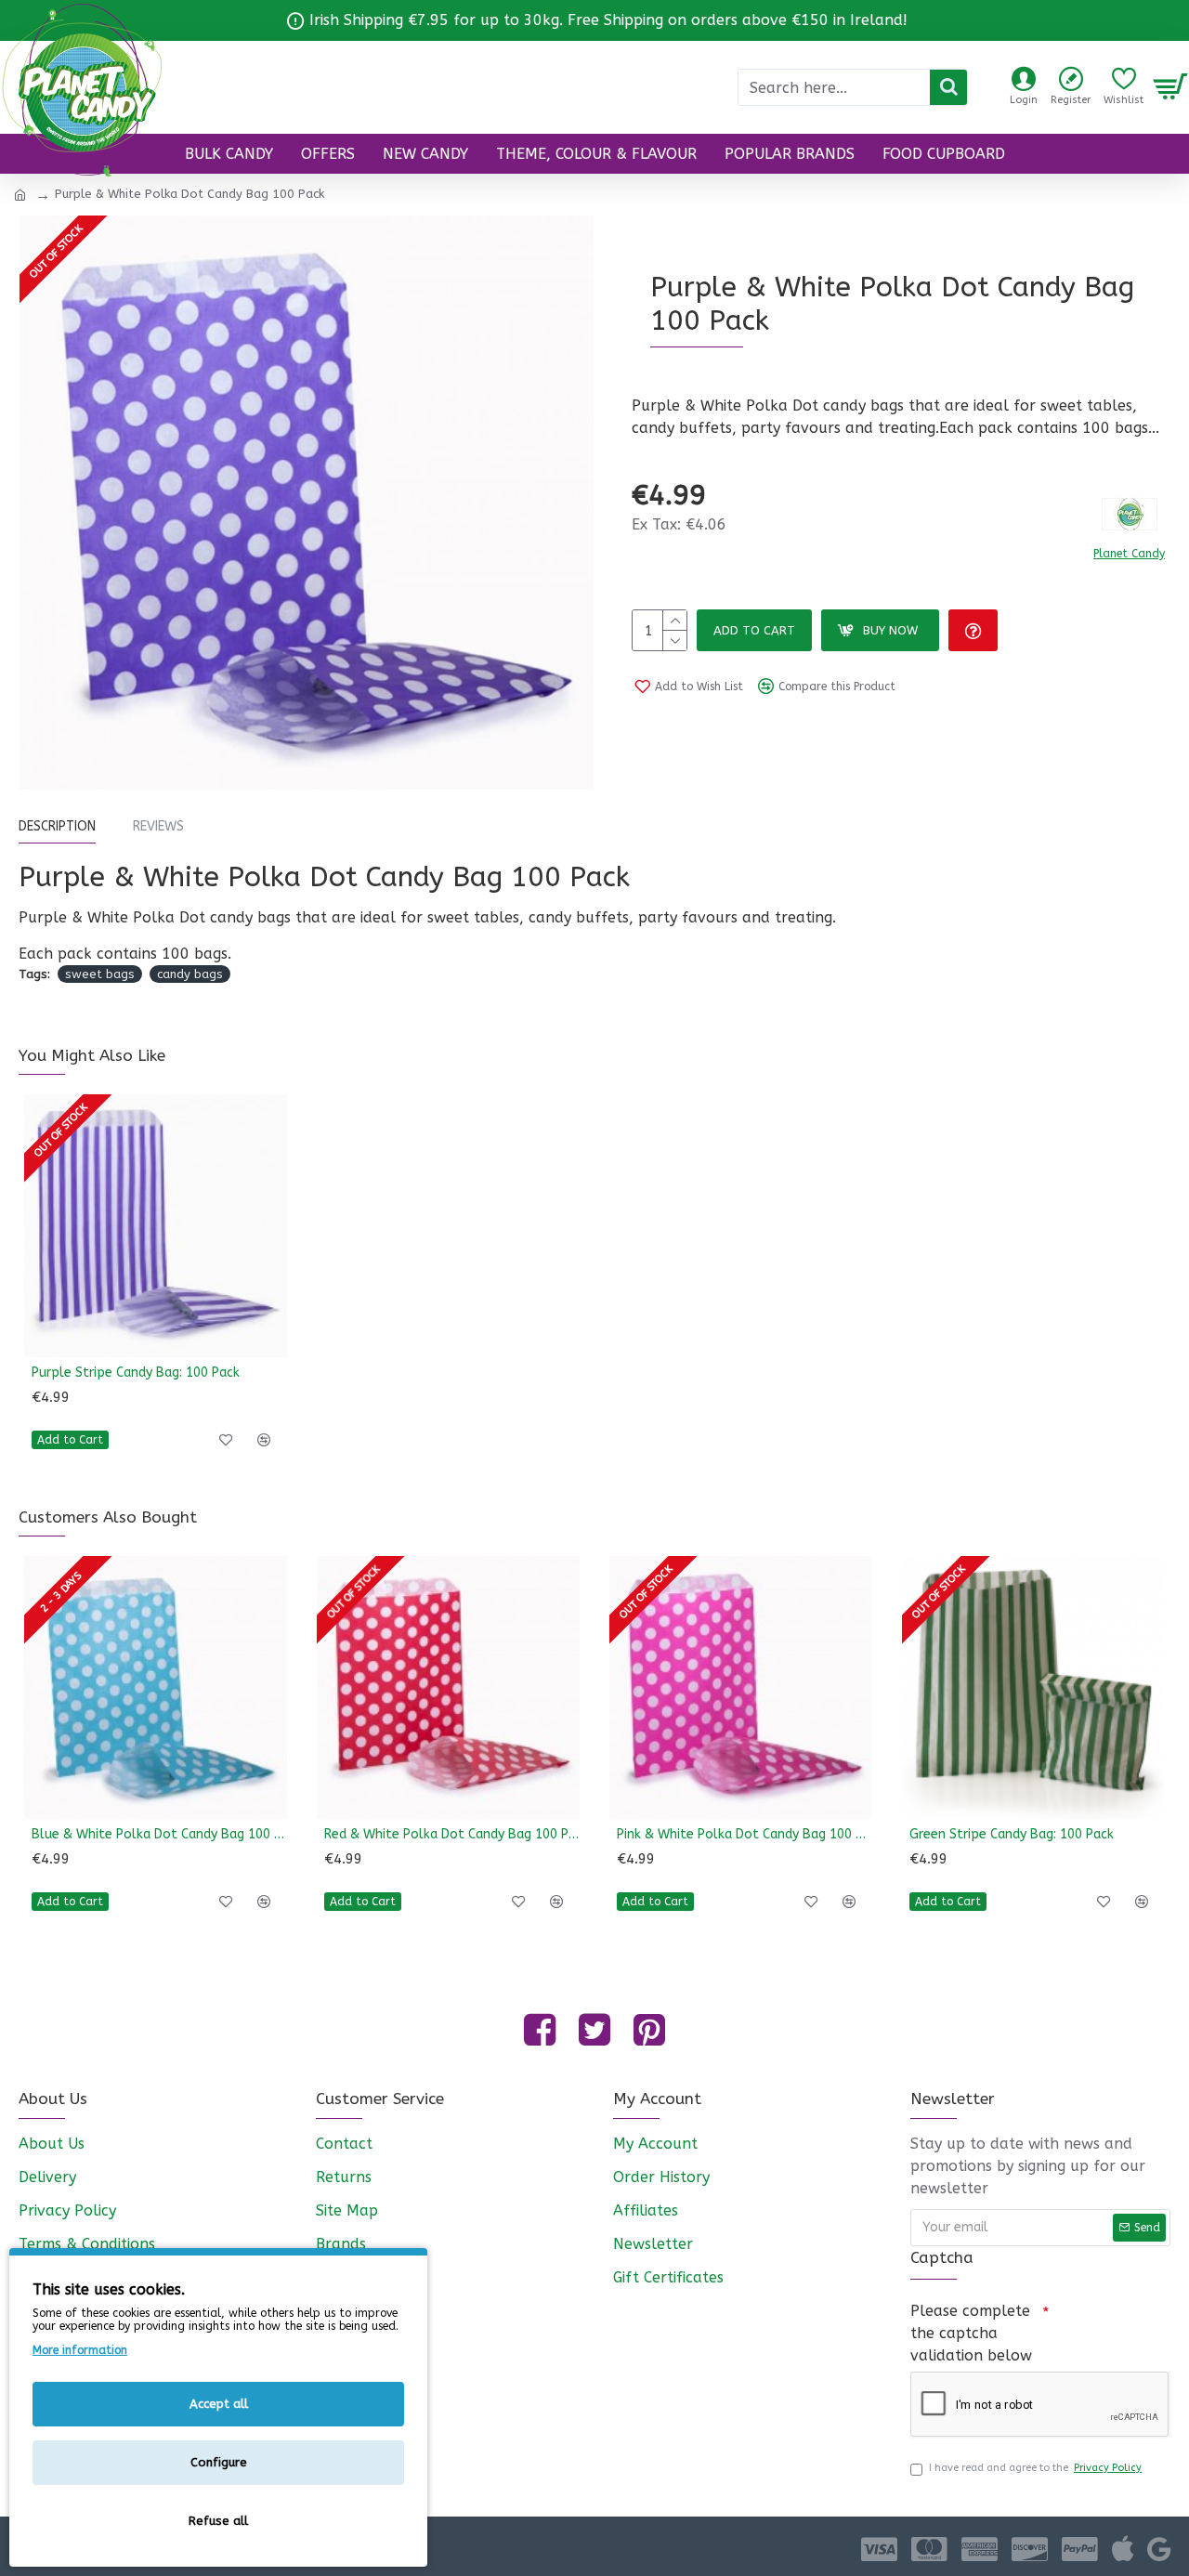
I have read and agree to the (1035, 2468)
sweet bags (100, 974)
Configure (219, 2462)
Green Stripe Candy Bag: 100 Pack (1012, 1834)
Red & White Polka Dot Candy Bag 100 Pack (452, 1834)
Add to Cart (754, 630)
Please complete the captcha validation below (971, 2333)
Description (57, 826)
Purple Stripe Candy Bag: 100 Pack (136, 1373)
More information (80, 2350)
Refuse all (218, 2521)
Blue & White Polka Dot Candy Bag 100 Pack (159, 1834)
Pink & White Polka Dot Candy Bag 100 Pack (745, 1834)
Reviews (158, 826)
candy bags (190, 974)
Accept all (219, 2404)
